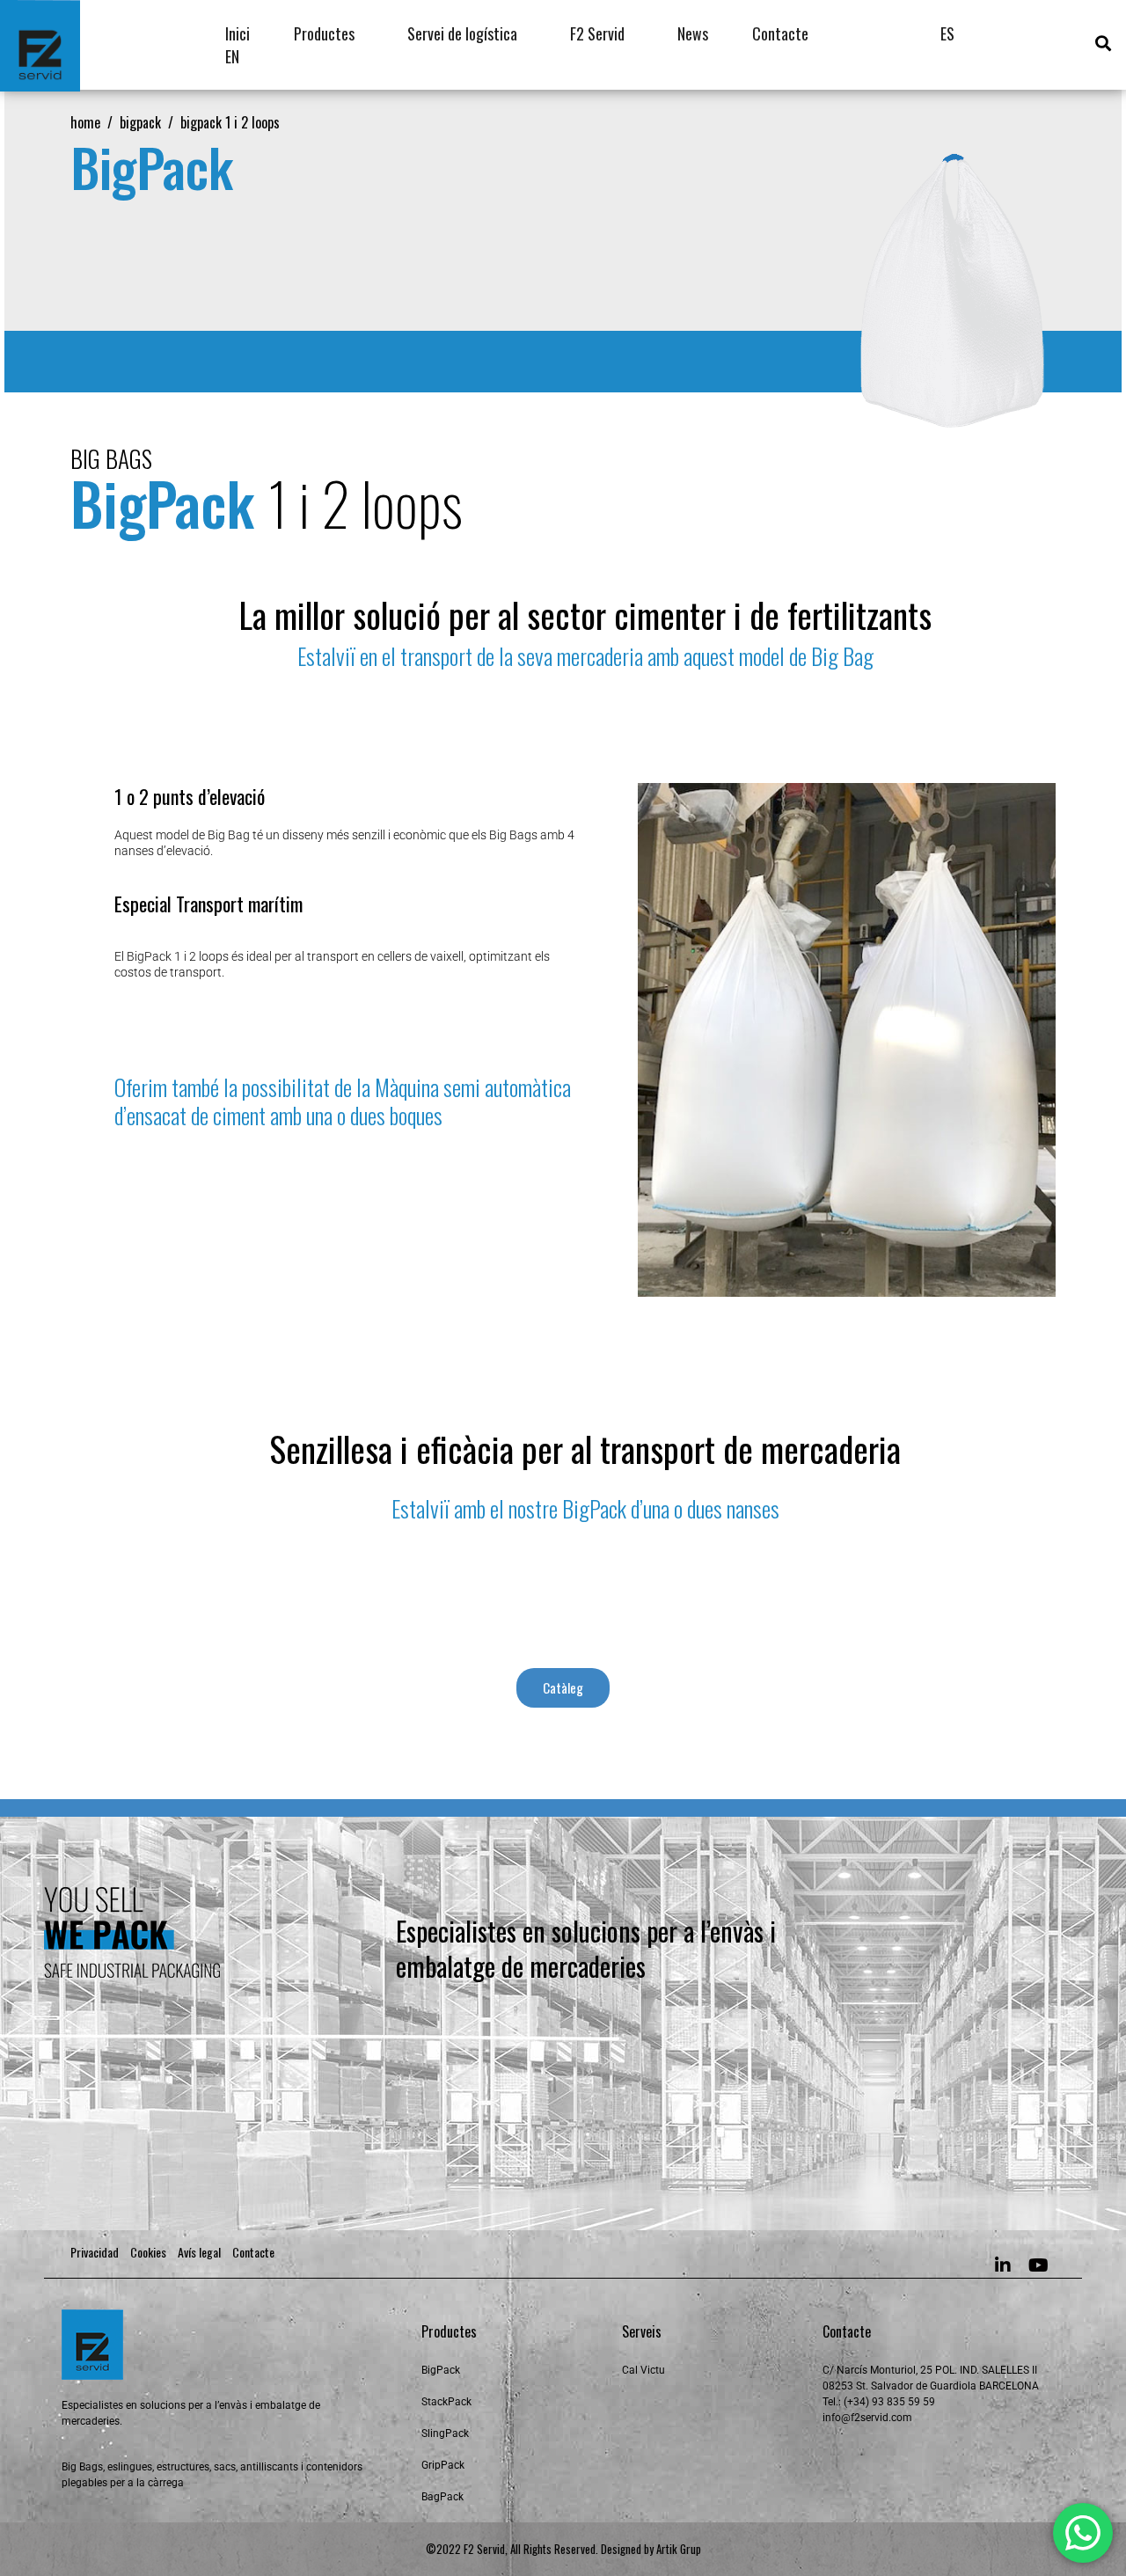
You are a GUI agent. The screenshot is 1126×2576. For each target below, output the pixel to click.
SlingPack (445, 2433)
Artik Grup (679, 2549)
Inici (238, 33)
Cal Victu (643, 2370)
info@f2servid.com (867, 2418)
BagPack (442, 2497)
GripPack (443, 2465)
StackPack (446, 2402)
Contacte (780, 33)
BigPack (441, 2370)
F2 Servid (597, 33)
